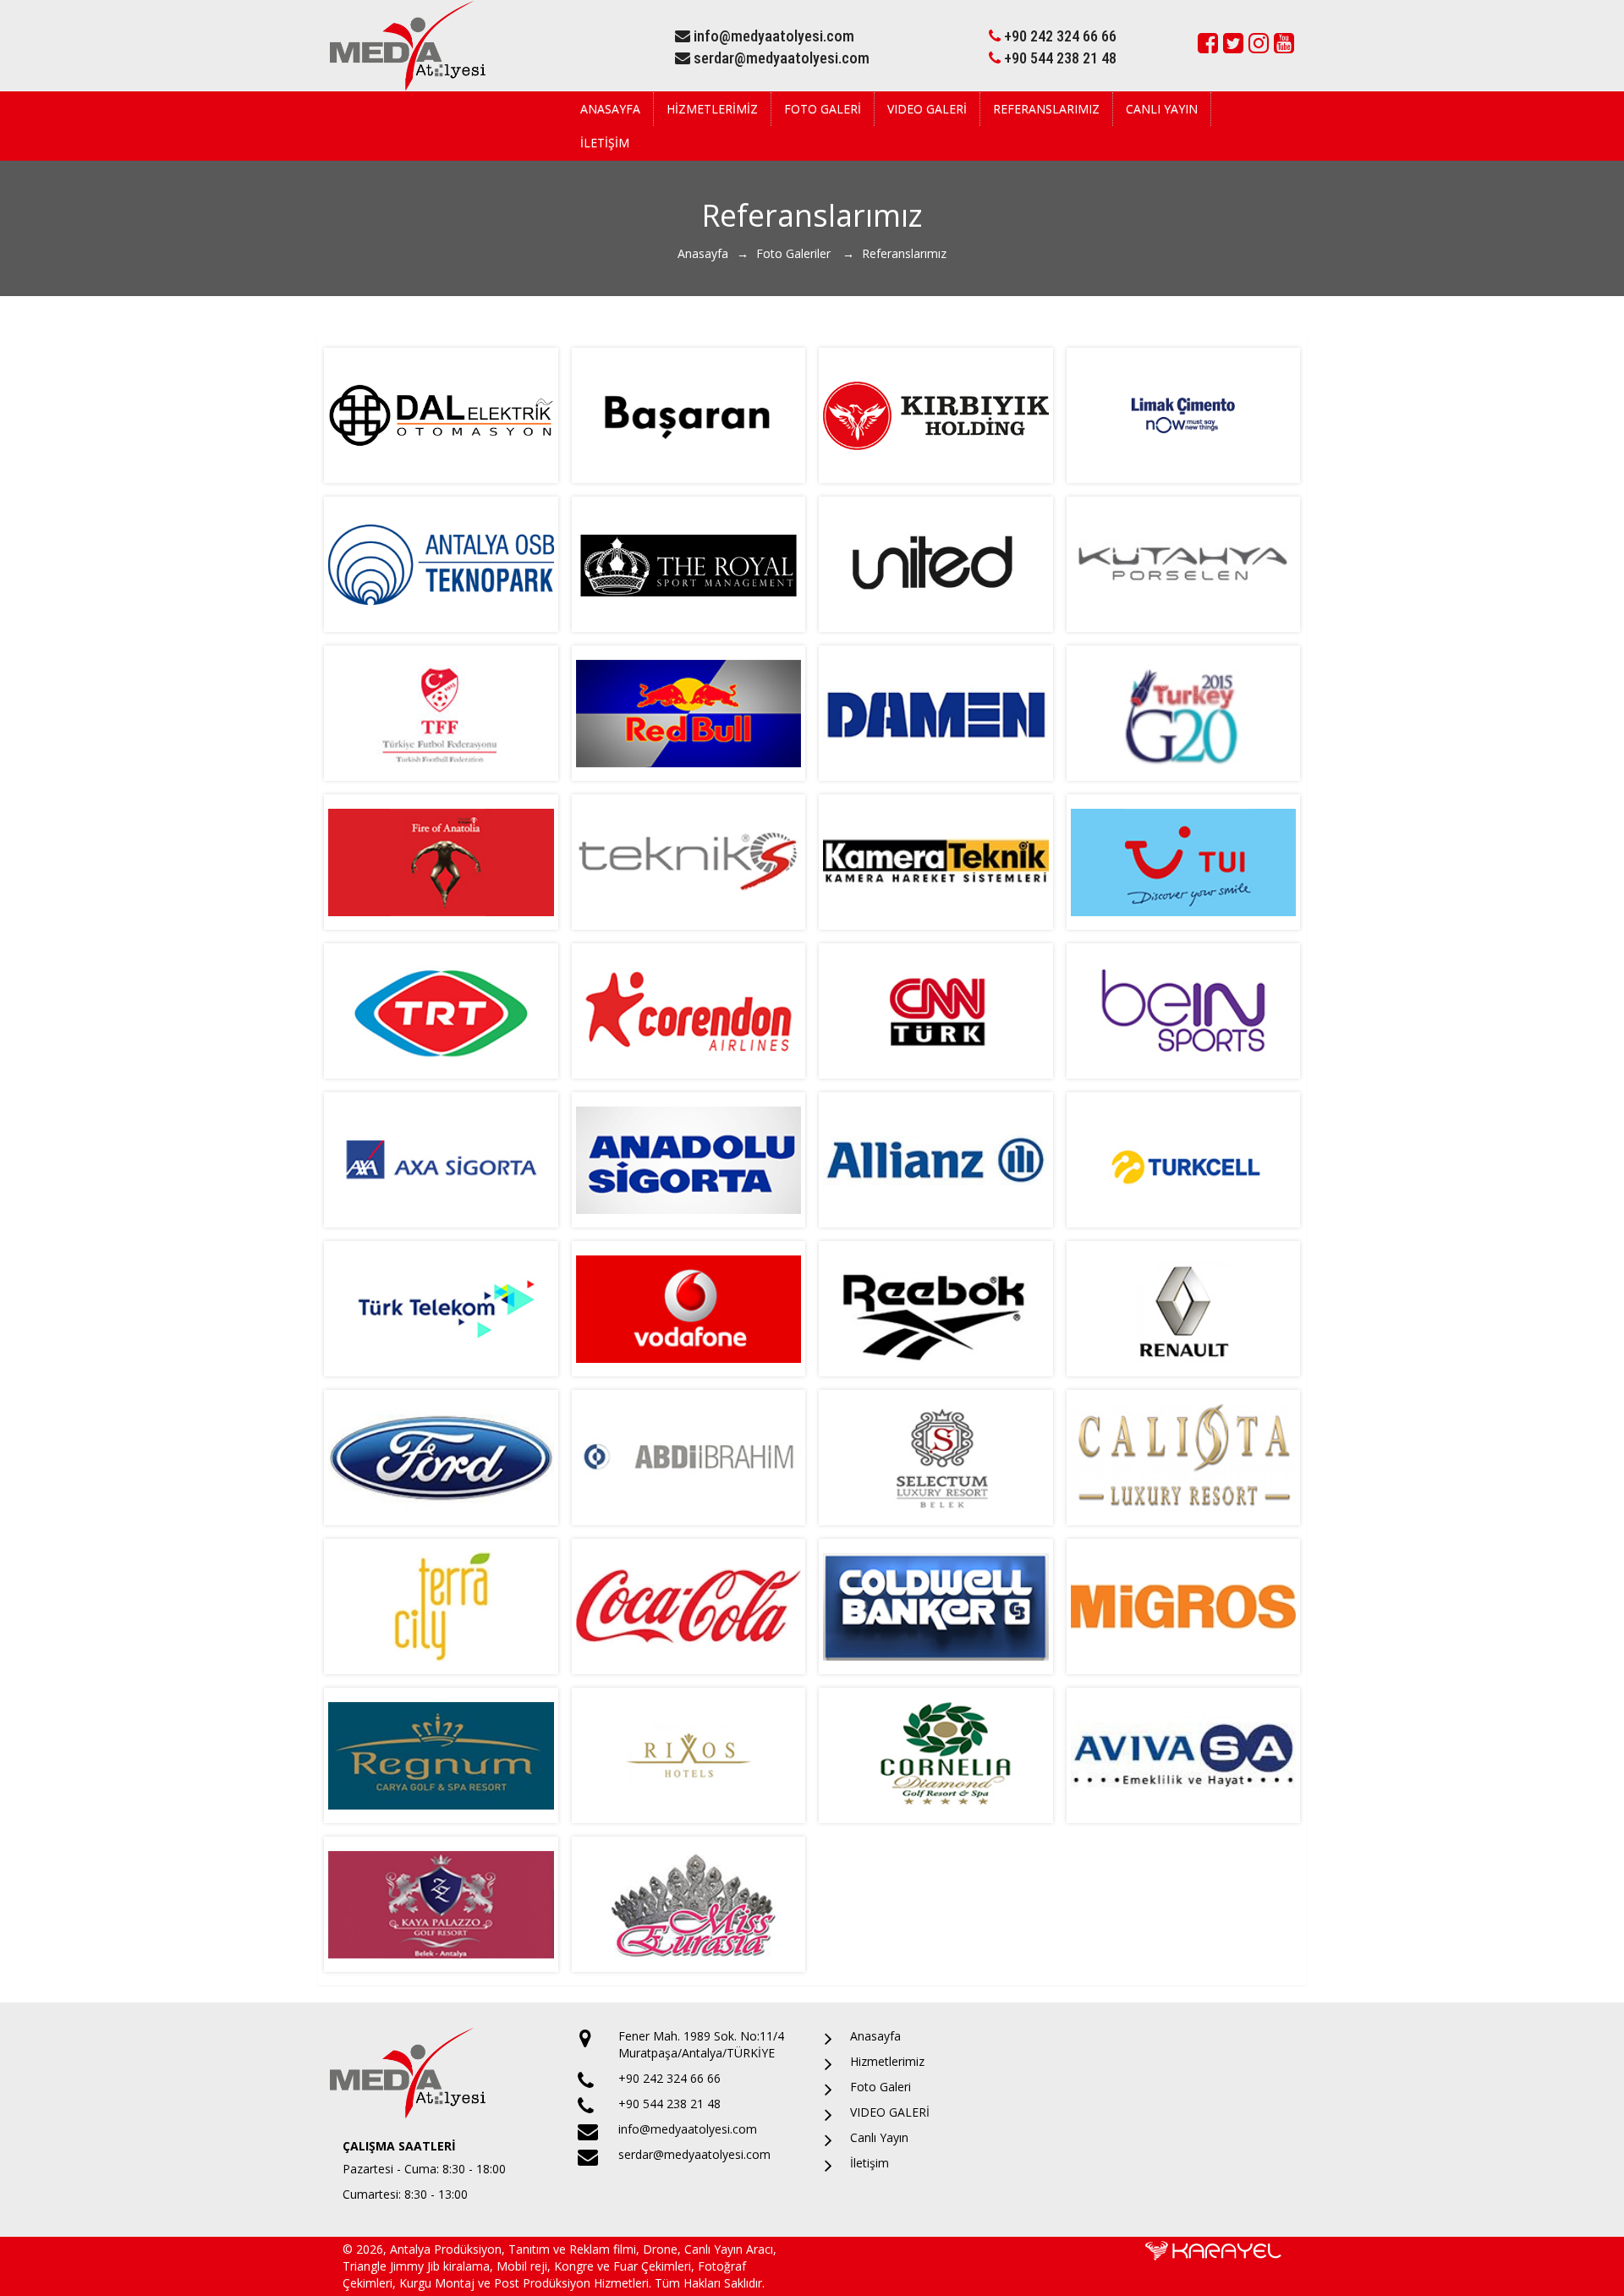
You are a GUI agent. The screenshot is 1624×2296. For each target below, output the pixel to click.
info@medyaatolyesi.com (772, 36)
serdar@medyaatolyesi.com (780, 58)
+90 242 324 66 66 (1059, 36)
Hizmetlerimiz (712, 109)
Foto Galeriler (795, 253)
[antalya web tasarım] (1213, 2250)
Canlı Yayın (1162, 109)
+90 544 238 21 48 (1059, 58)
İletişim (605, 143)
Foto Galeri (823, 109)
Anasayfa (610, 109)
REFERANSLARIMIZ (1046, 109)
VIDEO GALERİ (927, 109)
